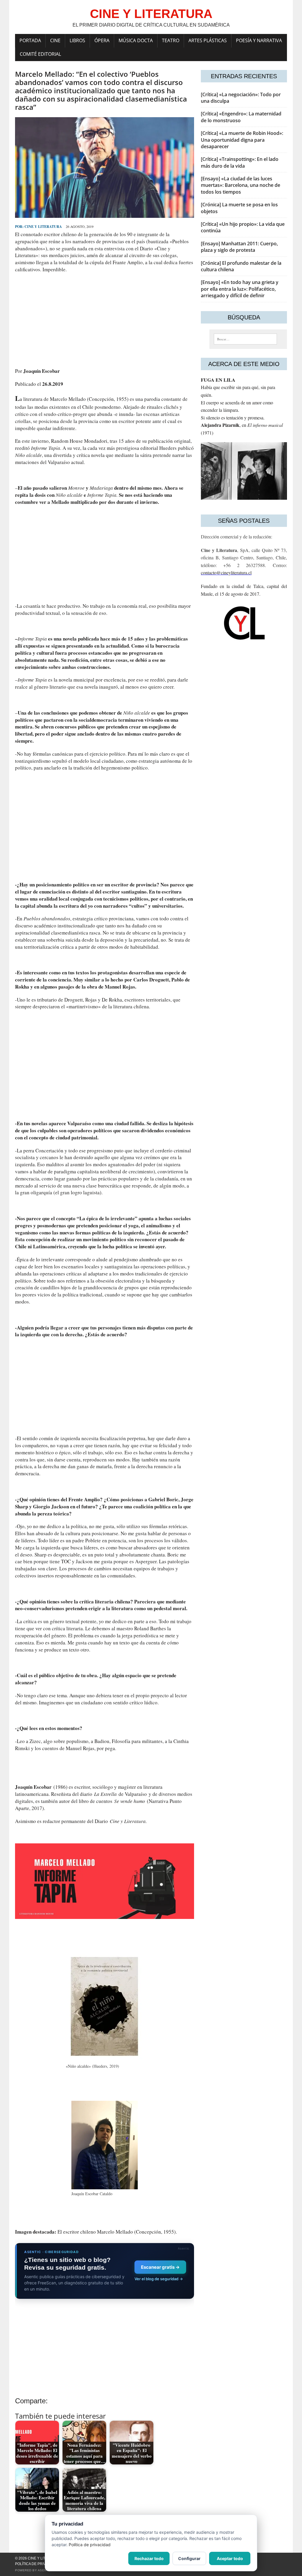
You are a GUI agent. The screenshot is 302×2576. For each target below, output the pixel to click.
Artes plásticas (208, 40)
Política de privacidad (37, 2564)
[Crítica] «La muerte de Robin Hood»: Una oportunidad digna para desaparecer (242, 140)
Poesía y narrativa (259, 40)
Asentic (45, 2570)
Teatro (171, 40)
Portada (30, 40)
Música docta (136, 40)
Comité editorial (40, 54)
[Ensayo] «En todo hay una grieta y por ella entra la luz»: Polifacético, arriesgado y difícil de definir (240, 289)
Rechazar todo (149, 2558)
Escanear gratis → (160, 2267)
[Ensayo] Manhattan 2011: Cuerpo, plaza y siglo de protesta (239, 247)
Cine (55, 40)
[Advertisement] (105, 320)
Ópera (102, 40)
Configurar (189, 2558)
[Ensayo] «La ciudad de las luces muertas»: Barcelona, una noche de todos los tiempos (241, 185)
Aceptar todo (230, 2558)
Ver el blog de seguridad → (159, 2279)
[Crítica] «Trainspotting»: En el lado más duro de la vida (240, 162)
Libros (77, 40)
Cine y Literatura (43, 227)
